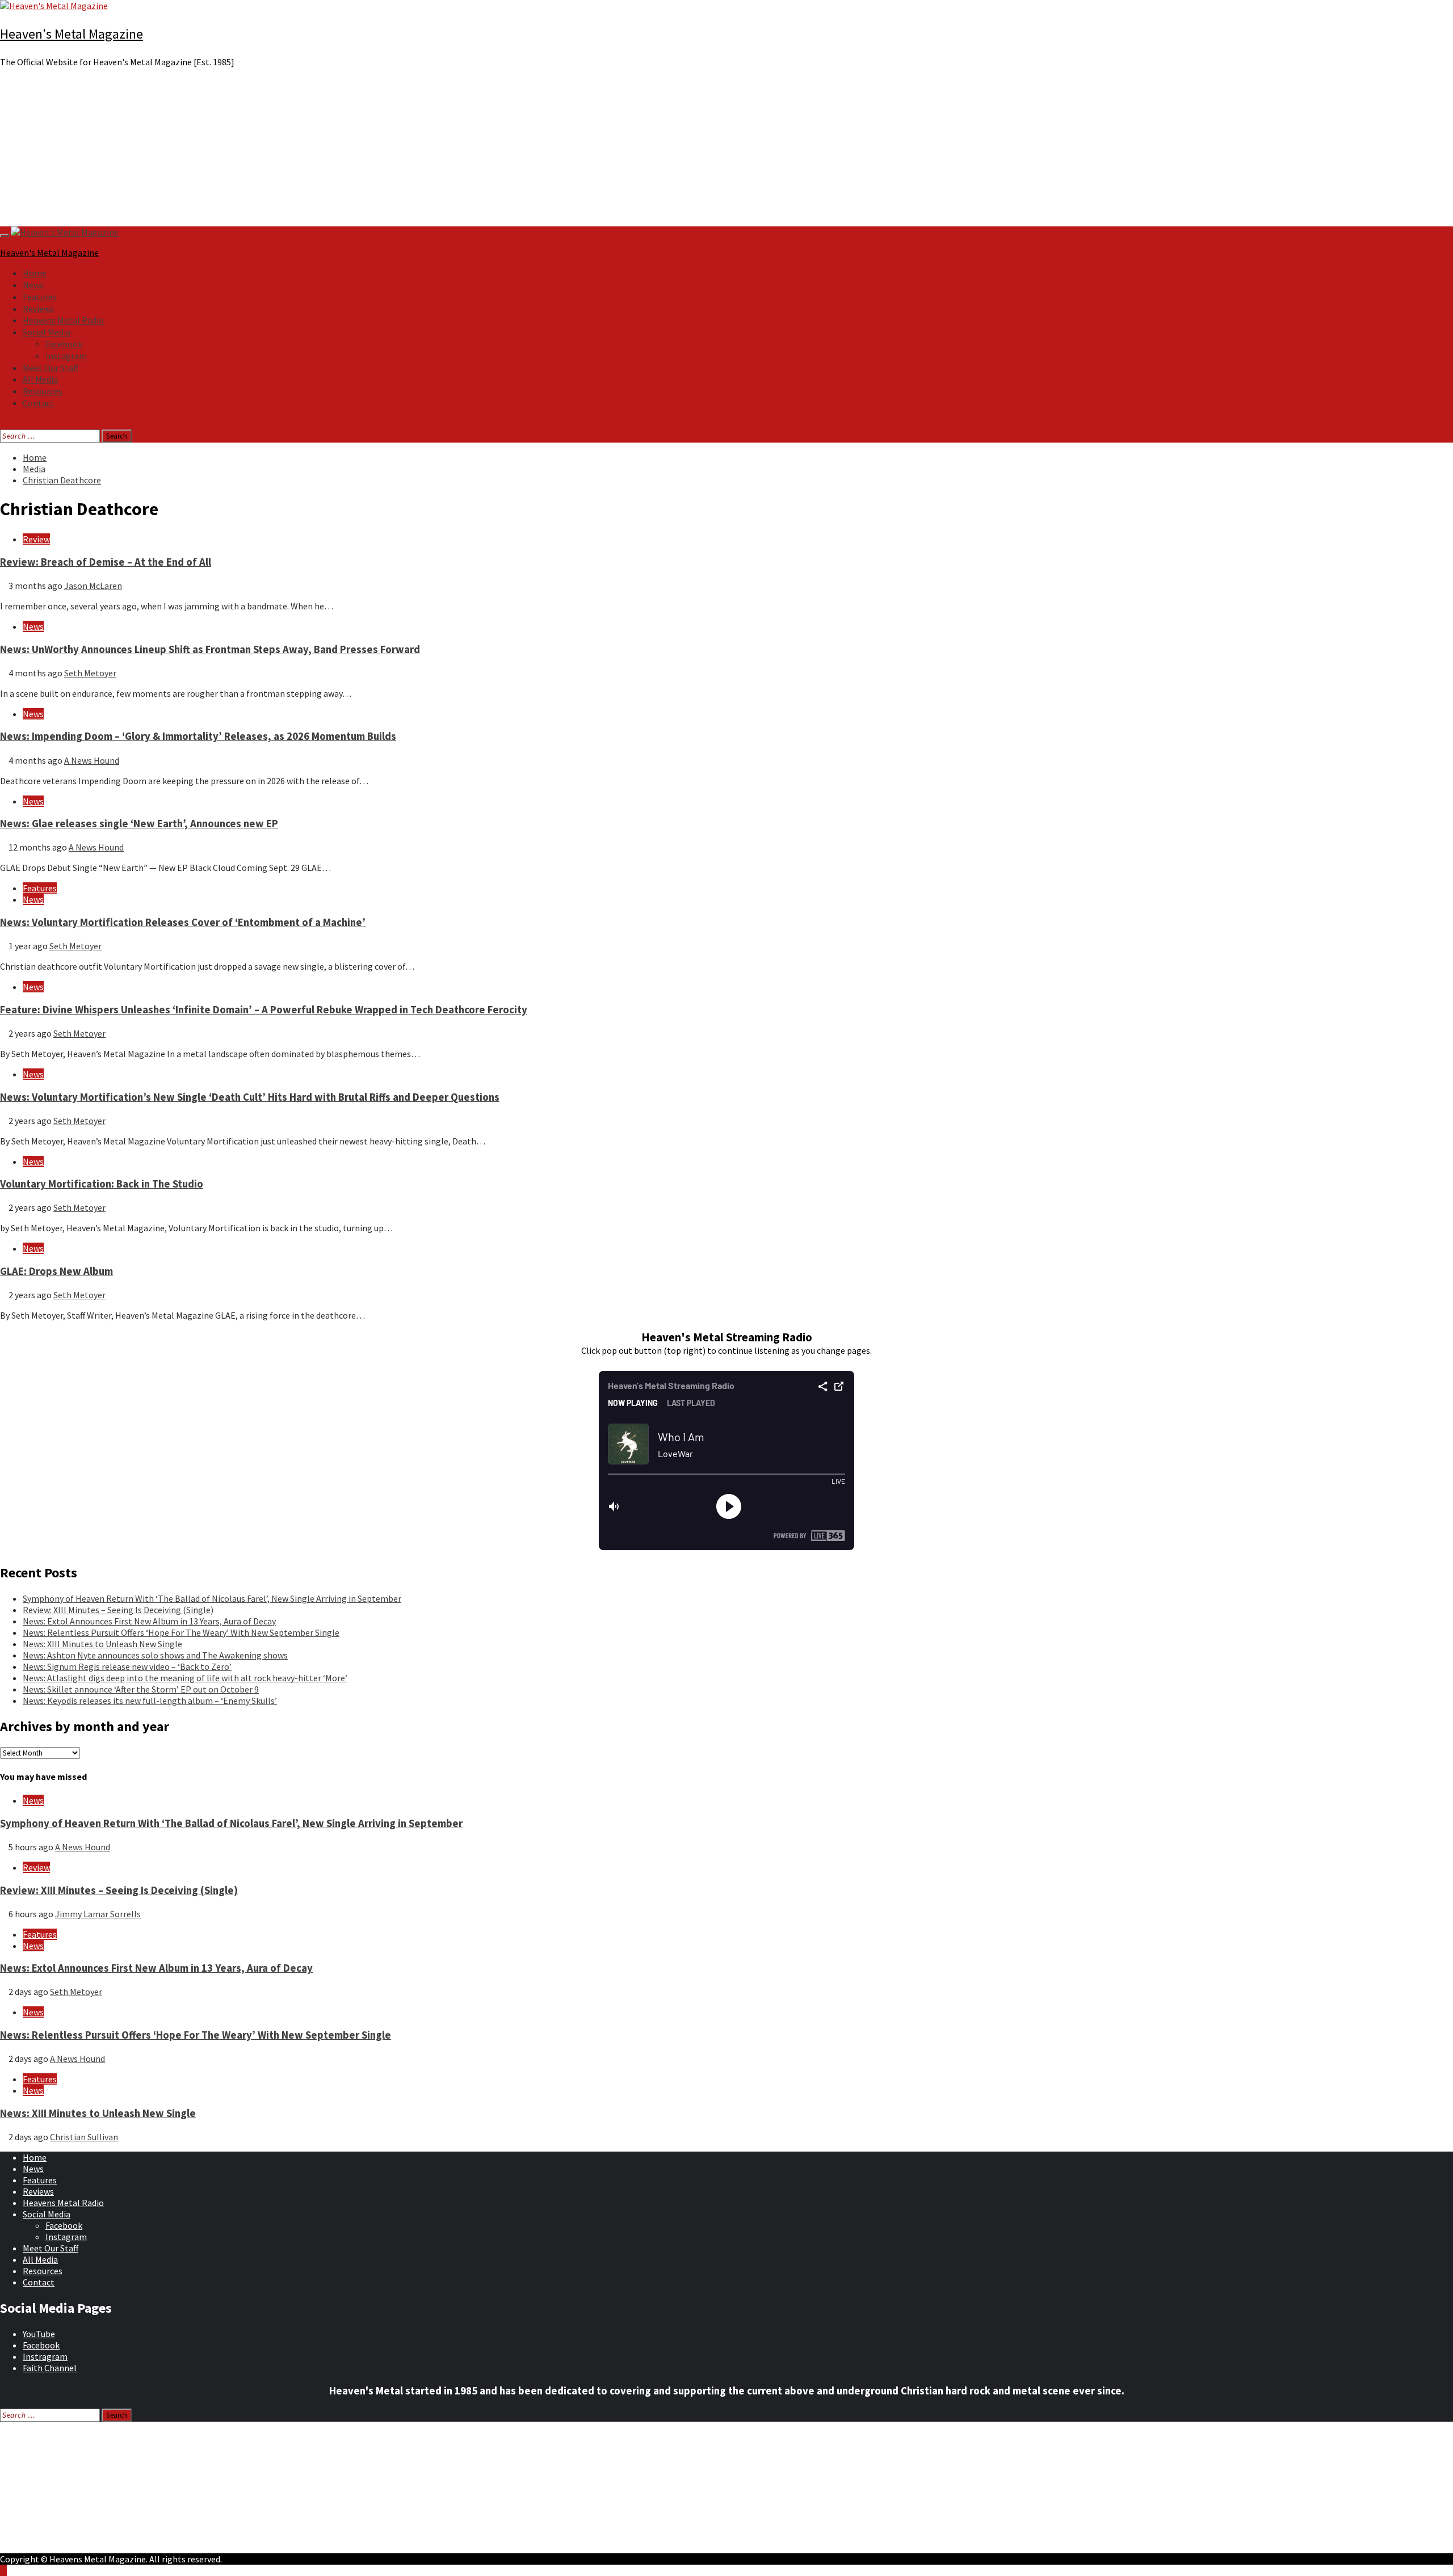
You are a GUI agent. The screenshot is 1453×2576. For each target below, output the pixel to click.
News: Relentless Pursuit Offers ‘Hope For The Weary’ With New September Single (181, 1632)
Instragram (45, 2356)
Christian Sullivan (84, 2137)
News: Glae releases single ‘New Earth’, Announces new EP (139, 824)
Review (36, 539)
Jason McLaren (93, 586)
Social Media (47, 332)
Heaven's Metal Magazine (72, 34)
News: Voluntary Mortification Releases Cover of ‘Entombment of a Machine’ (183, 922)
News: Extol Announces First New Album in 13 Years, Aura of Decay (149, 1621)
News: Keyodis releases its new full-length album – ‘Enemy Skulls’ (150, 1701)
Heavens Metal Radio (63, 320)
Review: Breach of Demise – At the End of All (106, 562)
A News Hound (92, 760)
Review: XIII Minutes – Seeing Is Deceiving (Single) (118, 1610)
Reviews (38, 309)
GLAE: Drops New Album (56, 1271)
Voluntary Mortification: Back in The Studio (102, 1184)
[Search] (3, 424)
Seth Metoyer (90, 673)
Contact (39, 403)
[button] (726, 199)
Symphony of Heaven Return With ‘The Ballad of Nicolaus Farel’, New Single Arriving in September (212, 1598)
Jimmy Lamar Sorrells (98, 1914)
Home (35, 273)
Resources (43, 391)
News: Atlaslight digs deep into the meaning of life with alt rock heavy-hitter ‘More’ (185, 1678)
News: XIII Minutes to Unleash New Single (102, 1644)
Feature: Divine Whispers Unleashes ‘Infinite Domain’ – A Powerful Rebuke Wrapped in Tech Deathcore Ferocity (264, 1010)
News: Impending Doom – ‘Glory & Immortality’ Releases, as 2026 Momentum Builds (198, 736)
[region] (726, 151)
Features (40, 297)
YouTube (39, 2334)
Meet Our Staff (51, 368)
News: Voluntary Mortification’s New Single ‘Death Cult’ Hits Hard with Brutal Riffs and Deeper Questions (250, 1097)
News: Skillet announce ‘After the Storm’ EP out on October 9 (141, 1689)
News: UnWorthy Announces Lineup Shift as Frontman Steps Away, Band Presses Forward (210, 649)
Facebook (64, 344)
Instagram (66, 356)
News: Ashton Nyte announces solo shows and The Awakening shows (155, 1655)
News (33, 285)
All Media (40, 379)
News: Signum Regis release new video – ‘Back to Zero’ (127, 1666)
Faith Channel (50, 2368)
